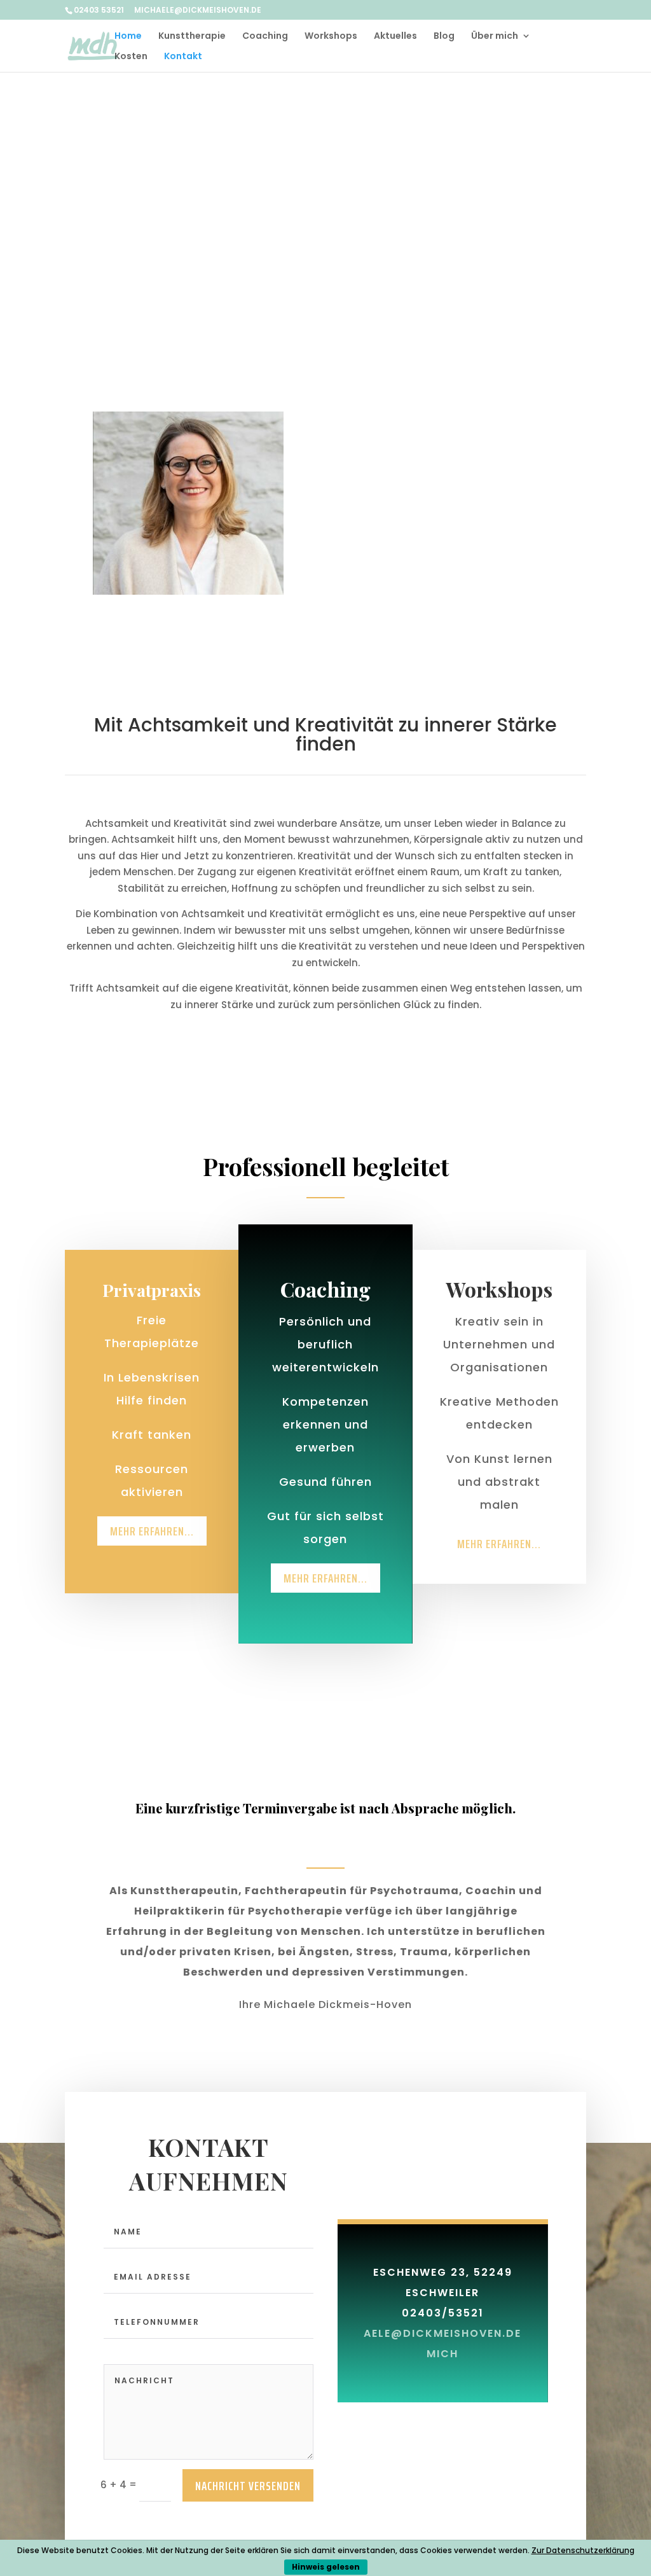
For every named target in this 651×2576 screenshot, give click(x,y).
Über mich (495, 37)
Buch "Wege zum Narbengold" (478, 155)
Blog (444, 37)
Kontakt (183, 57)
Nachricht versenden (248, 2486)
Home (128, 37)
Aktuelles (395, 37)
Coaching (265, 37)
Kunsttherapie (192, 37)
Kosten (131, 57)
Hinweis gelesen (326, 2567)
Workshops (331, 37)
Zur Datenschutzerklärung (583, 2550)
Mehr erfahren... (152, 1531)
